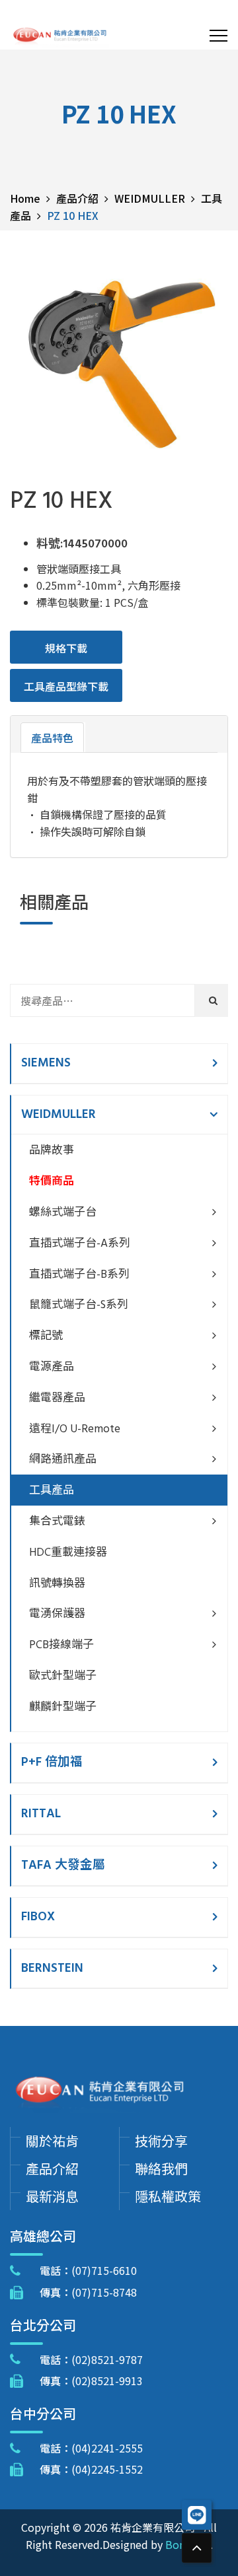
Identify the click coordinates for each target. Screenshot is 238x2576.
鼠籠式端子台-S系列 (79, 1305)
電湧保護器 (57, 1614)
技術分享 (161, 2141)
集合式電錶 (57, 1522)
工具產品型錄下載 (66, 686)
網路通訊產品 (63, 1460)
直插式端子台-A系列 (80, 1244)
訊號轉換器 (57, 1584)
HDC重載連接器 (68, 1553)
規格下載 (66, 648)
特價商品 (52, 1182)
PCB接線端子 (61, 1645)
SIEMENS (46, 1063)
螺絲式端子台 (63, 1213)
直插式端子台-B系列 (79, 1275)
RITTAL (41, 1814)
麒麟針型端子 (63, 1707)
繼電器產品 (57, 1398)
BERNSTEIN (52, 1968)
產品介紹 (52, 2168)
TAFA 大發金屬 (63, 1865)
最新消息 (52, 2196)
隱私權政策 (168, 2196)
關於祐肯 (52, 2141)
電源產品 (52, 1367)
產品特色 (52, 738)
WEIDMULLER (59, 1115)
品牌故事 (52, 1151)
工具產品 (52, 1491)
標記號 (46, 1336)
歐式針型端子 (63, 1676)
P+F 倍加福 (52, 1762)
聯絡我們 (161, 2168)
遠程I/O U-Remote (75, 1429)
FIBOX (38, 1917)
